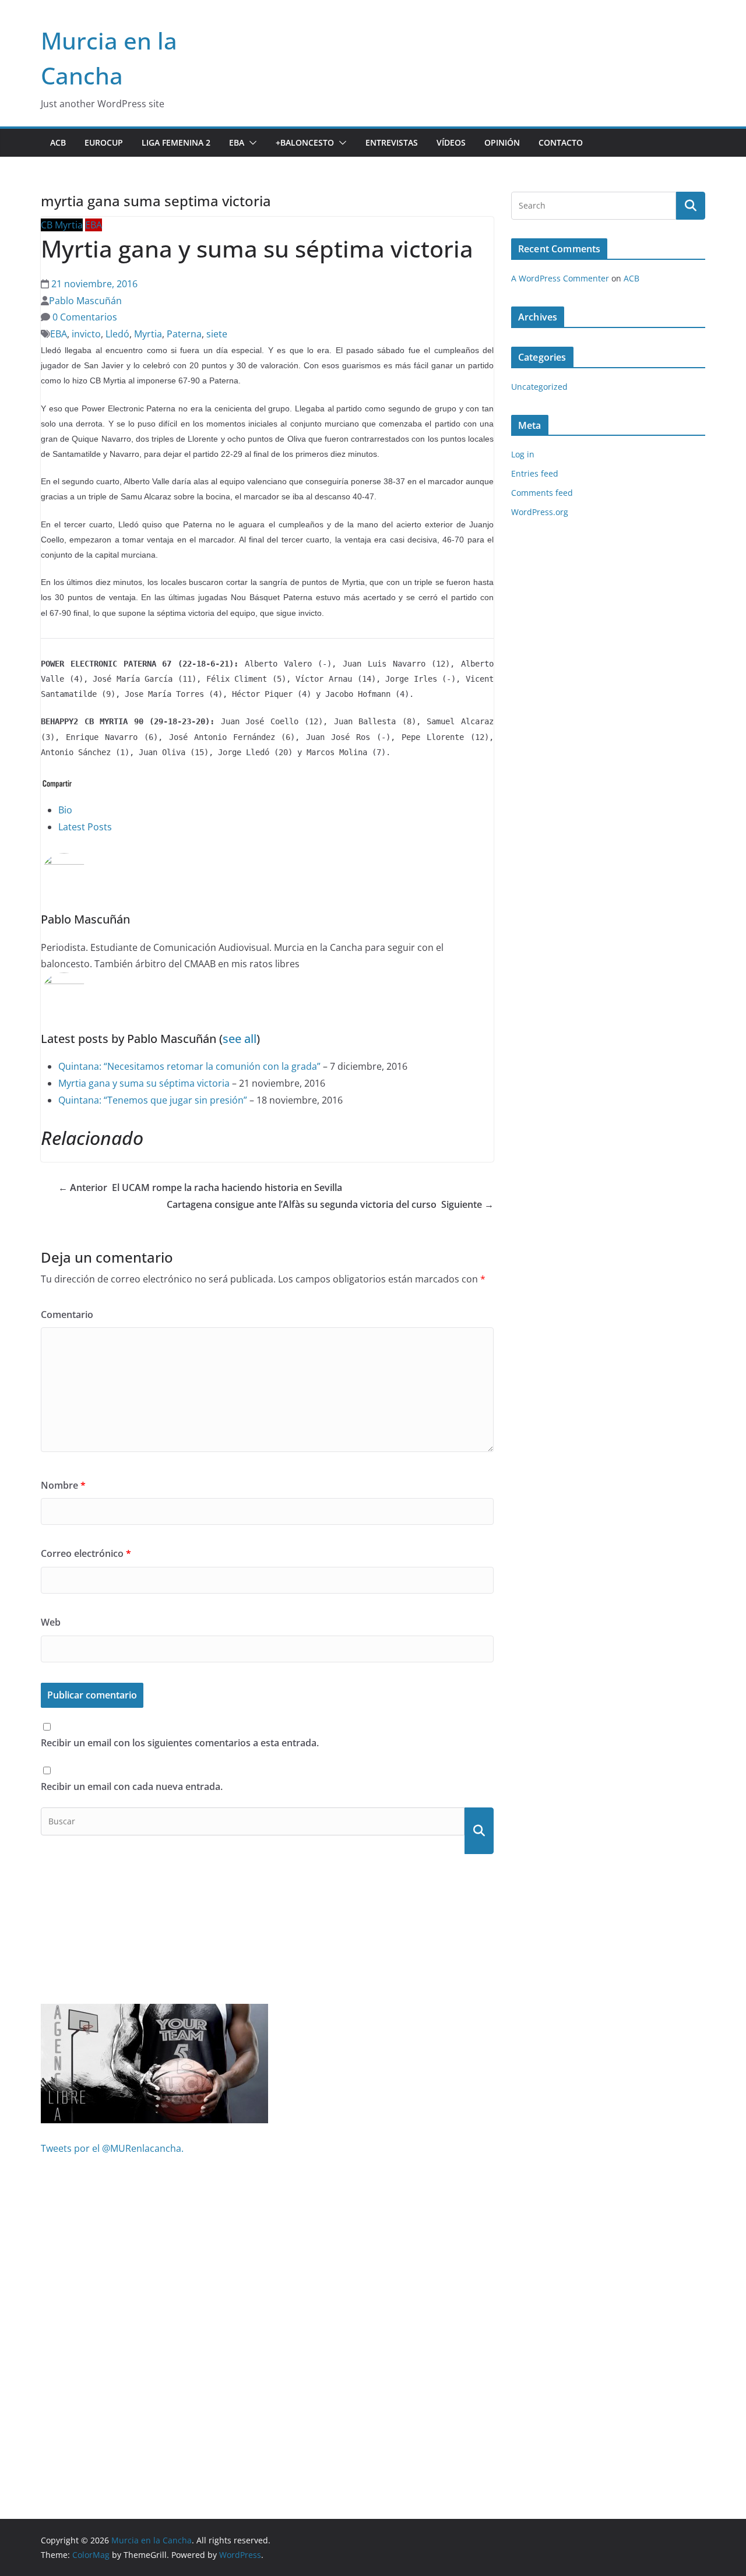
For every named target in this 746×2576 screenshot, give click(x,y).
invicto (86, 334)
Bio (65, 810)
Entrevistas (392, 142)
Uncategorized (539, 387)
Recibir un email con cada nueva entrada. (132, 1786)
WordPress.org (540, 512)
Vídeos (451, 142)
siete (217, 334)
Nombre (63, 1485)
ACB (58, 142)
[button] (251, 143)
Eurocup (104, 142)
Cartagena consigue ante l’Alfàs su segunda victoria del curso (330, 1204)
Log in (523, 454)
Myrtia (148, 334)
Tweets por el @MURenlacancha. (112, 2148)
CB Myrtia (62, 225)
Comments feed (542, 493)
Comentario (67, 1315)
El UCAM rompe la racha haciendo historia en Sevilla (200, 1187)
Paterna (184, 334)
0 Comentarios (84, 317)
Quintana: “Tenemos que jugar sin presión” (153, 1100)
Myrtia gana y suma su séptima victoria (144, 1083)
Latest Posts (85, 827)
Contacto (561, 142)
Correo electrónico (86, 1553)
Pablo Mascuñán (85, 301)
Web (51, 1622)
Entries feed (535, 473)
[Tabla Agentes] (154, 2012)
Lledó (117, 334)
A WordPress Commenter (560, 278)
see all (240, 1039)
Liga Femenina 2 (176, 142)
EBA (237, 142)
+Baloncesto (305, 142)
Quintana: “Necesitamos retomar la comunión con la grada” (189, 1066)
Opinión (502, 142)
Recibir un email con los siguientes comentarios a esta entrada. (180, 1743)
